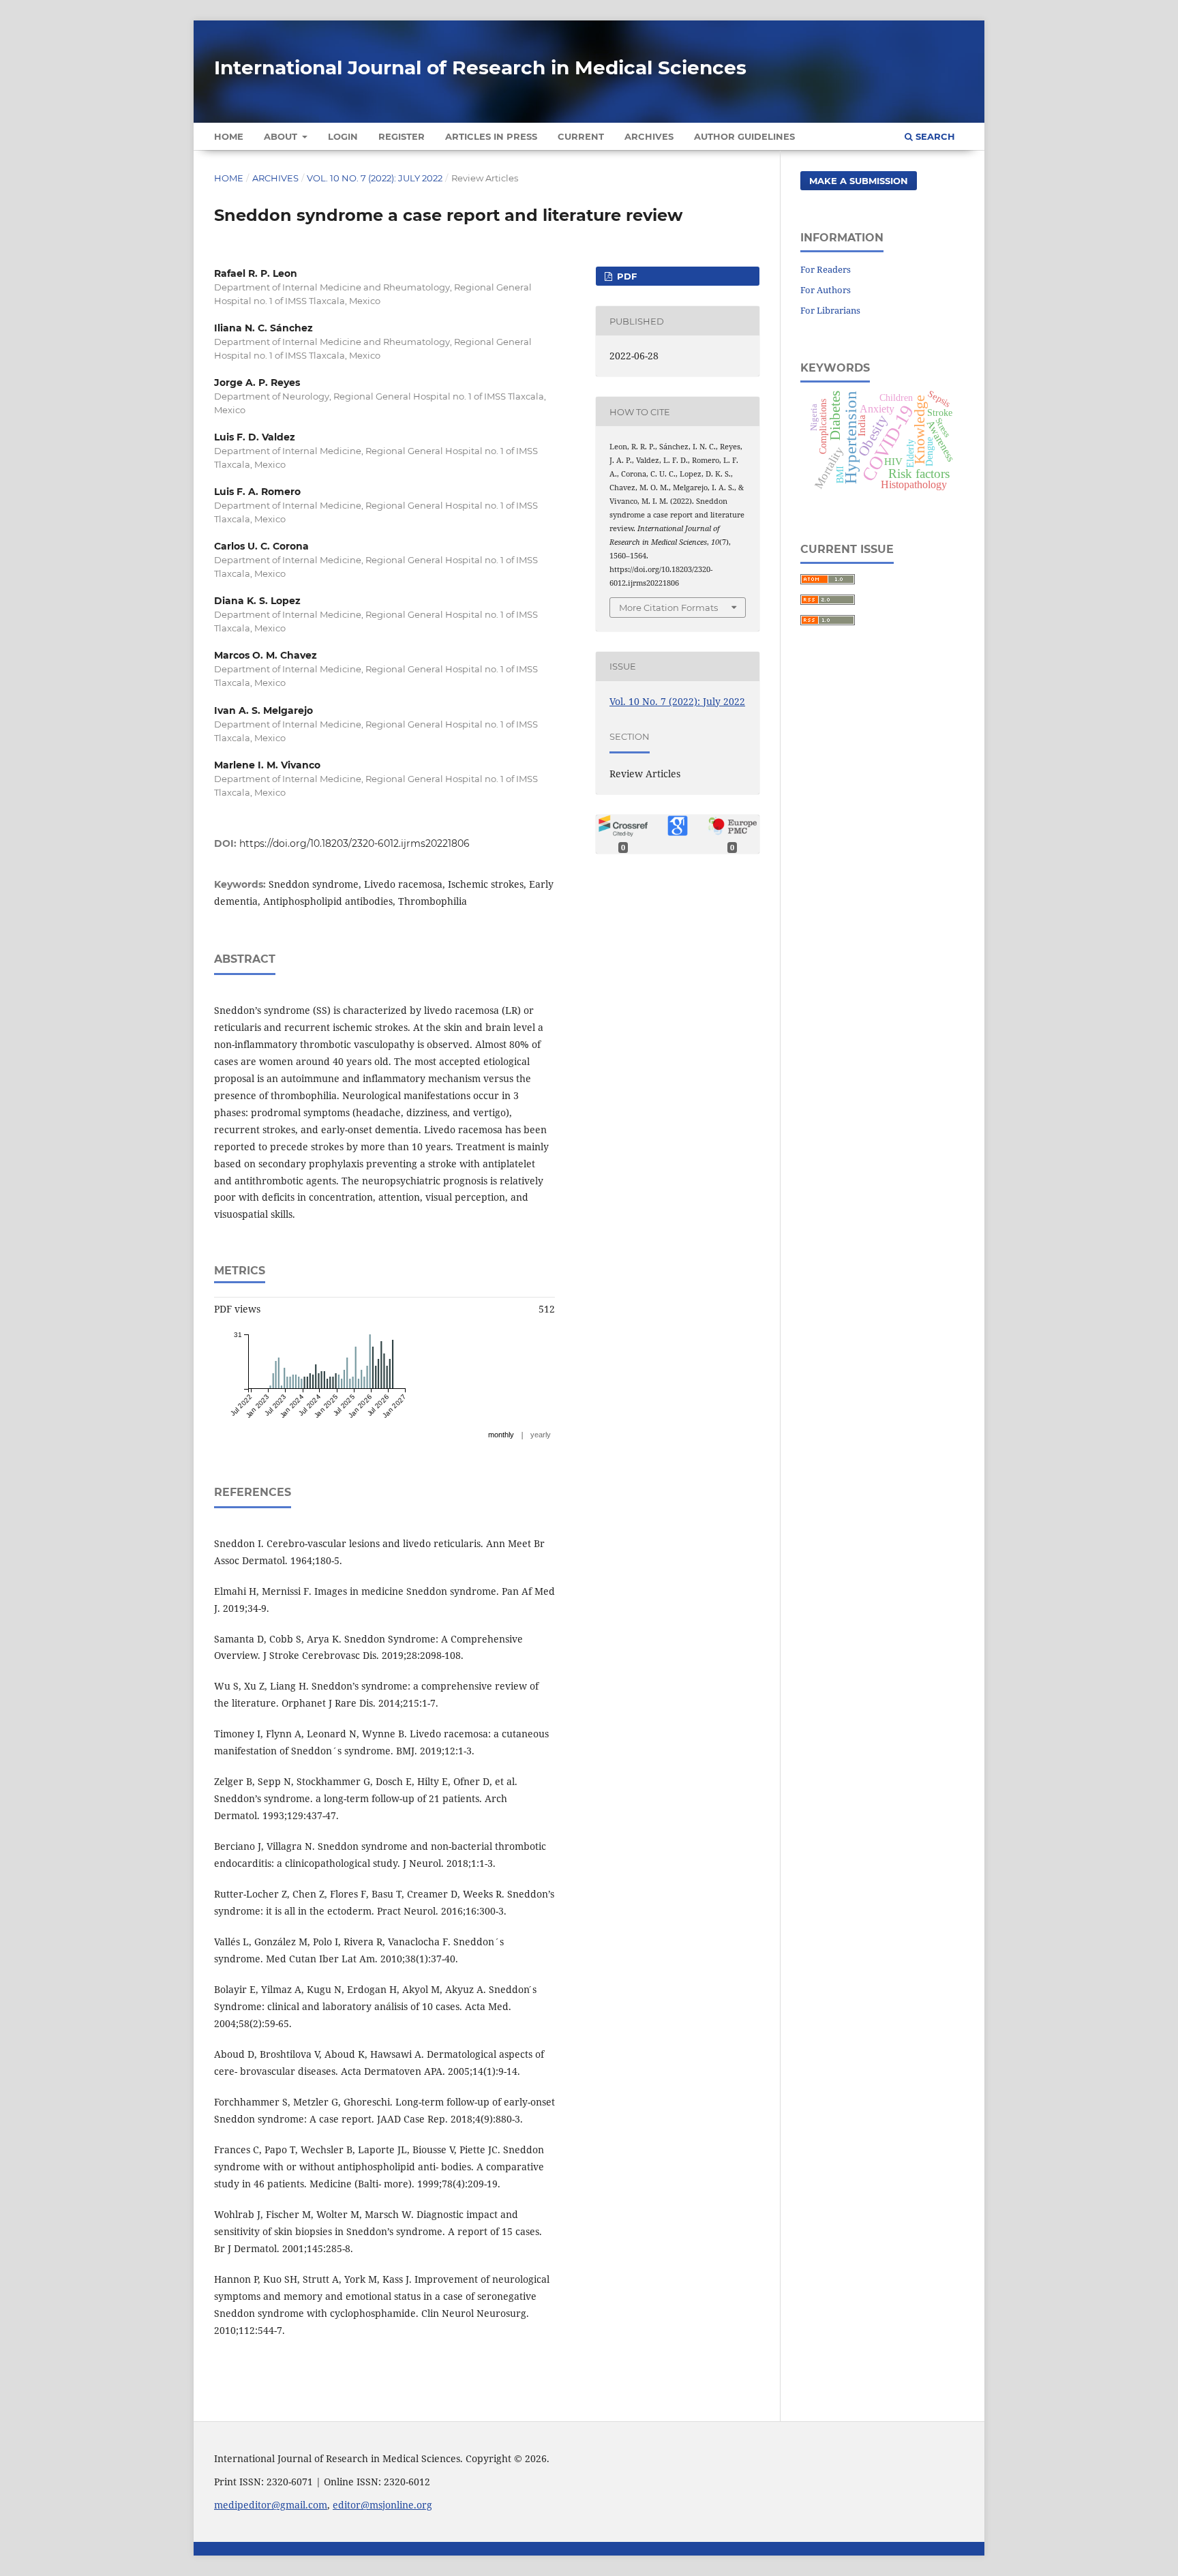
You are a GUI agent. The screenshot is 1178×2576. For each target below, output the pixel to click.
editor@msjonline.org (382, 2505)
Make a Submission (859, 181)
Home (229, 136)
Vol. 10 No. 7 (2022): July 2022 (375, 178)
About (282, 136)
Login (343, 136)
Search (934, 136)
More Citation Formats (668, 608)
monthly (501, 1435)
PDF (625, 276)
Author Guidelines (744, 136)
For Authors (826, 290)
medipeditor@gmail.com (271, 2505)
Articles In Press (491, 136)
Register (402, 136)
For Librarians (830, 310)
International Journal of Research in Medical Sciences (480, 68)
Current (581, 136)
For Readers (826, 269)
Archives (649, 136)
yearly (541, 1435)
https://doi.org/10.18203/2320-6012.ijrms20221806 (354, 843)
